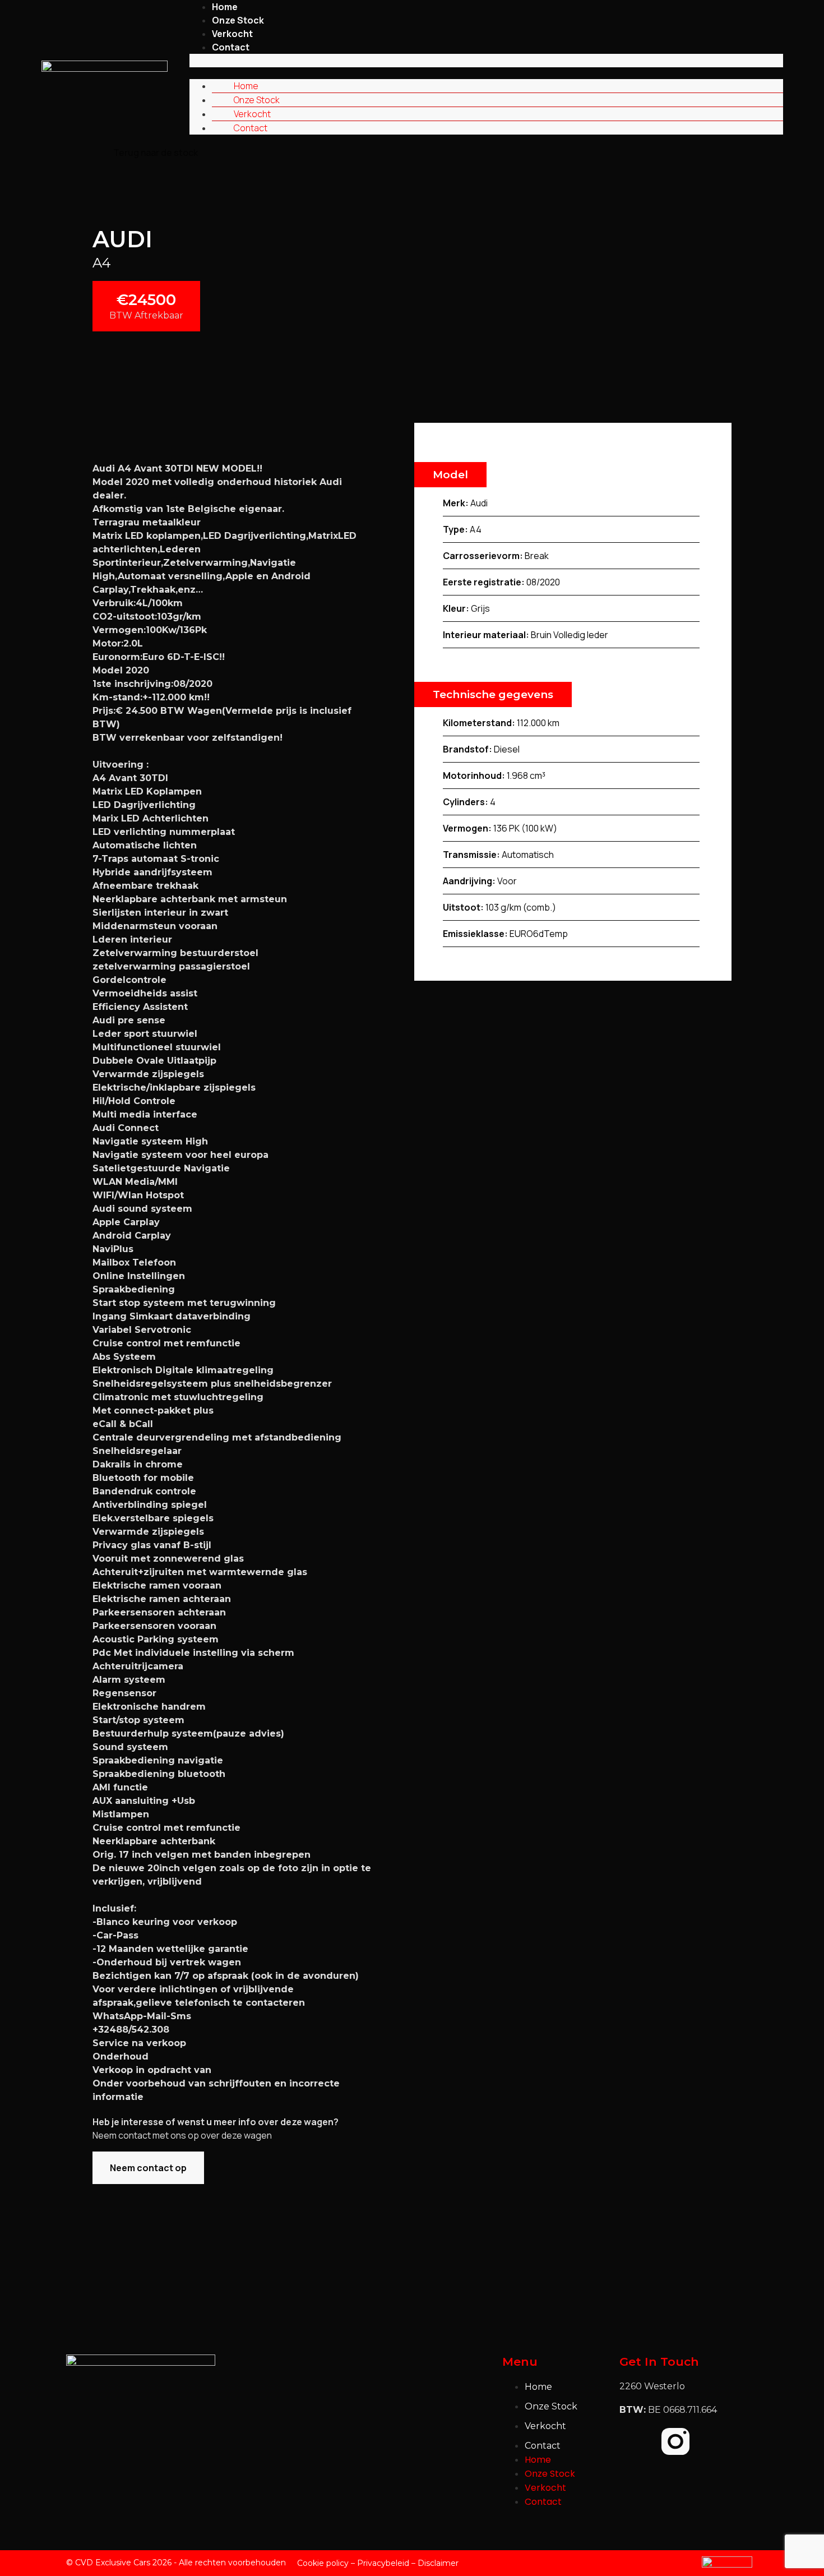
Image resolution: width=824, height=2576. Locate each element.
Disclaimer (438, 2563)
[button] (486, 61)
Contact (231, 47)
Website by (674, 2563)
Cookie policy (323, 2563)
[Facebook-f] (633, 2441)
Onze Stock (238, 20)
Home (246, 86)
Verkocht (232, 34)
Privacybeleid (383, 2563)
